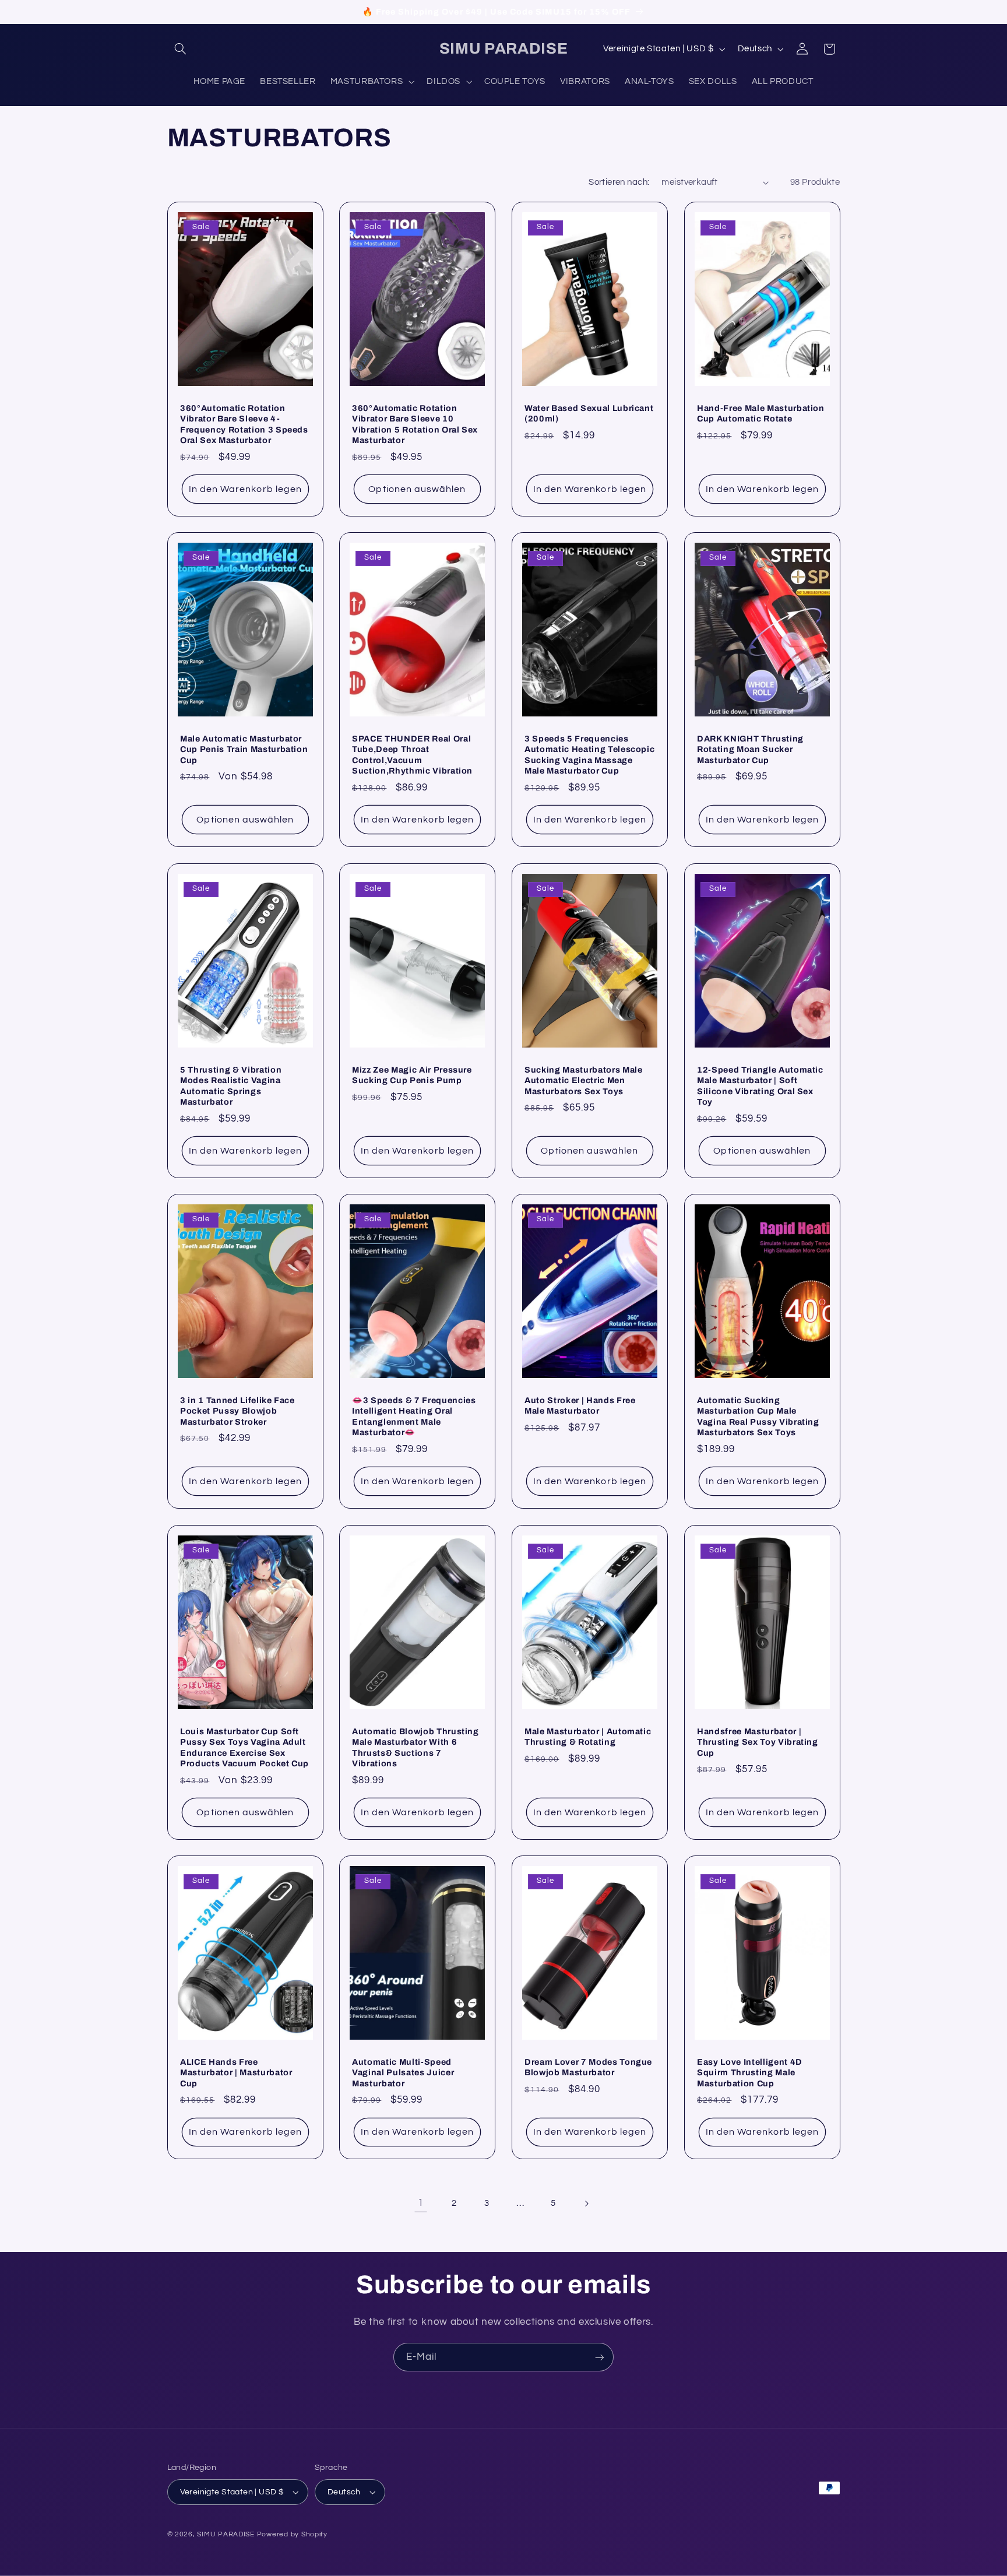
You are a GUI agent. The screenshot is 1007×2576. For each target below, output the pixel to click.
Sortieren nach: (619, 182)
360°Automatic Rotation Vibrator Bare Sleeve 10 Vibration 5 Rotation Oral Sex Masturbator (415, 424)
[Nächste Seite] (586, 2204)
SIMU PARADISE (226, 2534)
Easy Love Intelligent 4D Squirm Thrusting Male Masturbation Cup (750, 2073)
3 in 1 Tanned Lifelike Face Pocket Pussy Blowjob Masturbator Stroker (237, 1411)
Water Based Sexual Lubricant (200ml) (589, 413)
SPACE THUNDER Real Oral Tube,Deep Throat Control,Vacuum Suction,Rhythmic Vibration (412, 755)
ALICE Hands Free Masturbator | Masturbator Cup (236, 2073)
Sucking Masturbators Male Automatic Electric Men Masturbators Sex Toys (584, 1080)
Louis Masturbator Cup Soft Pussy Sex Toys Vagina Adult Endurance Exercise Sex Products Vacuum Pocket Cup (244, 1747)
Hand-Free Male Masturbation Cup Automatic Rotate (761, 413)
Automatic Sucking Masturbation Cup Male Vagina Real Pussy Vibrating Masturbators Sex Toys (758, 1416)
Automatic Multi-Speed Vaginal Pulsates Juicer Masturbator (403, 2073)
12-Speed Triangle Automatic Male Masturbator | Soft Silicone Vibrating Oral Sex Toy (760, 1085)
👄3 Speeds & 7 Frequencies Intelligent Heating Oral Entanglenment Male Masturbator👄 (414, 1416)
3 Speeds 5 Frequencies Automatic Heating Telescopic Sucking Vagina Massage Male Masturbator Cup (589, 755)
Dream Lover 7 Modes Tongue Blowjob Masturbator (588, 2067)
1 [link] (421, 2203)
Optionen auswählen (418, 489)
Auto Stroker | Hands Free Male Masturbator (580, 1405)
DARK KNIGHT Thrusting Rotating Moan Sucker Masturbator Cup (750, 749)
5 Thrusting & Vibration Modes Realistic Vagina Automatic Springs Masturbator (231, 1085)
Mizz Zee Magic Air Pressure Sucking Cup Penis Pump (412, 1074)
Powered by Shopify (292, 2534)
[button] (181, 49)
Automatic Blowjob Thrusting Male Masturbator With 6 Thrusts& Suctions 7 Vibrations (416, 1747)
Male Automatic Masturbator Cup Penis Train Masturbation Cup (244, 749)
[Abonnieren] (600, 2357)
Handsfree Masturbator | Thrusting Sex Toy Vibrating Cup (758, 1742)
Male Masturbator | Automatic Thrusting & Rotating (588, 1736)
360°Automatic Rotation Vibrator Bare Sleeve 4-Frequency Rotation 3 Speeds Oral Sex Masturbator (244, 424)
